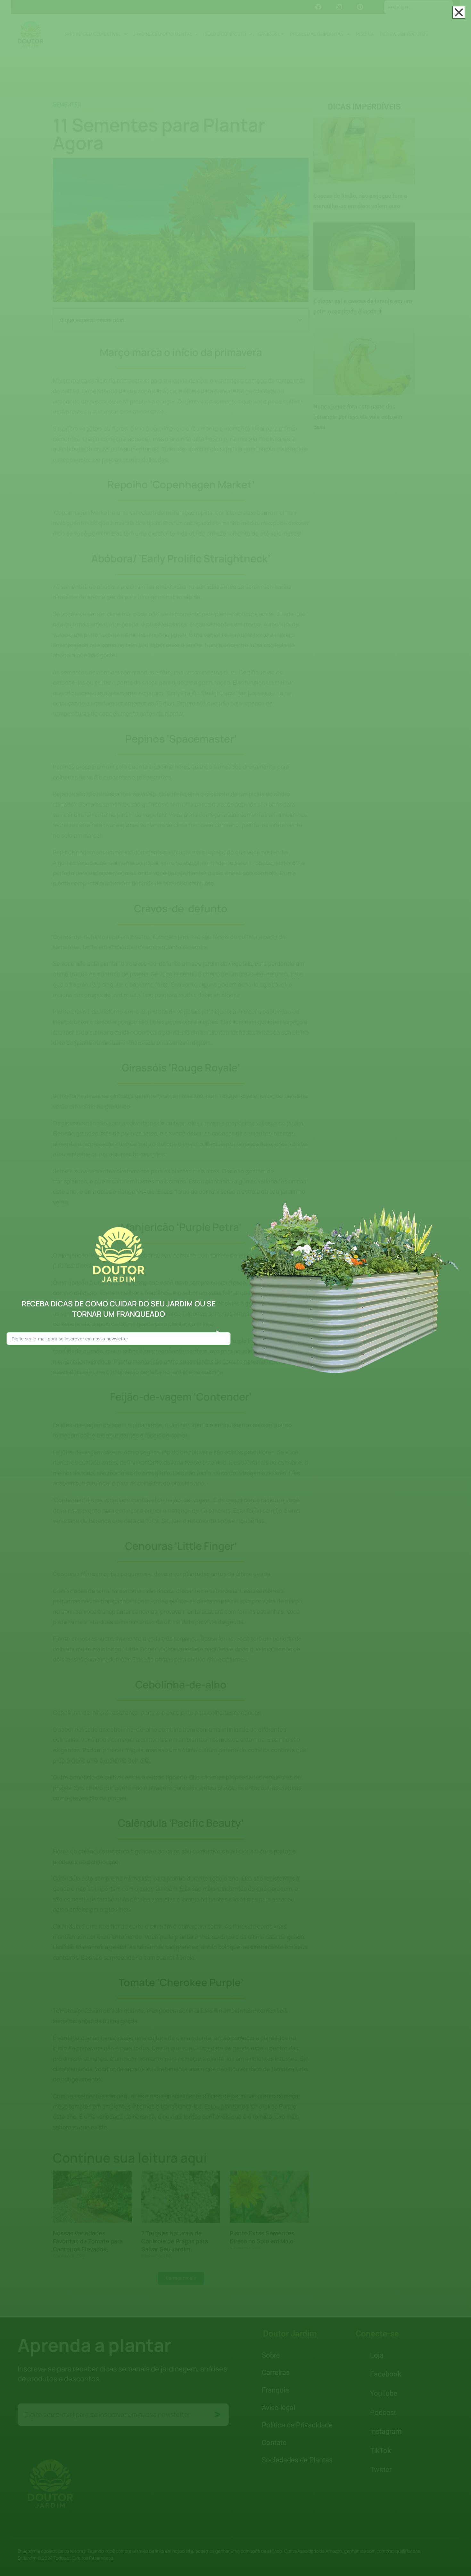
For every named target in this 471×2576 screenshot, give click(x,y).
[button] (459, 12)
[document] (235, 1288)
